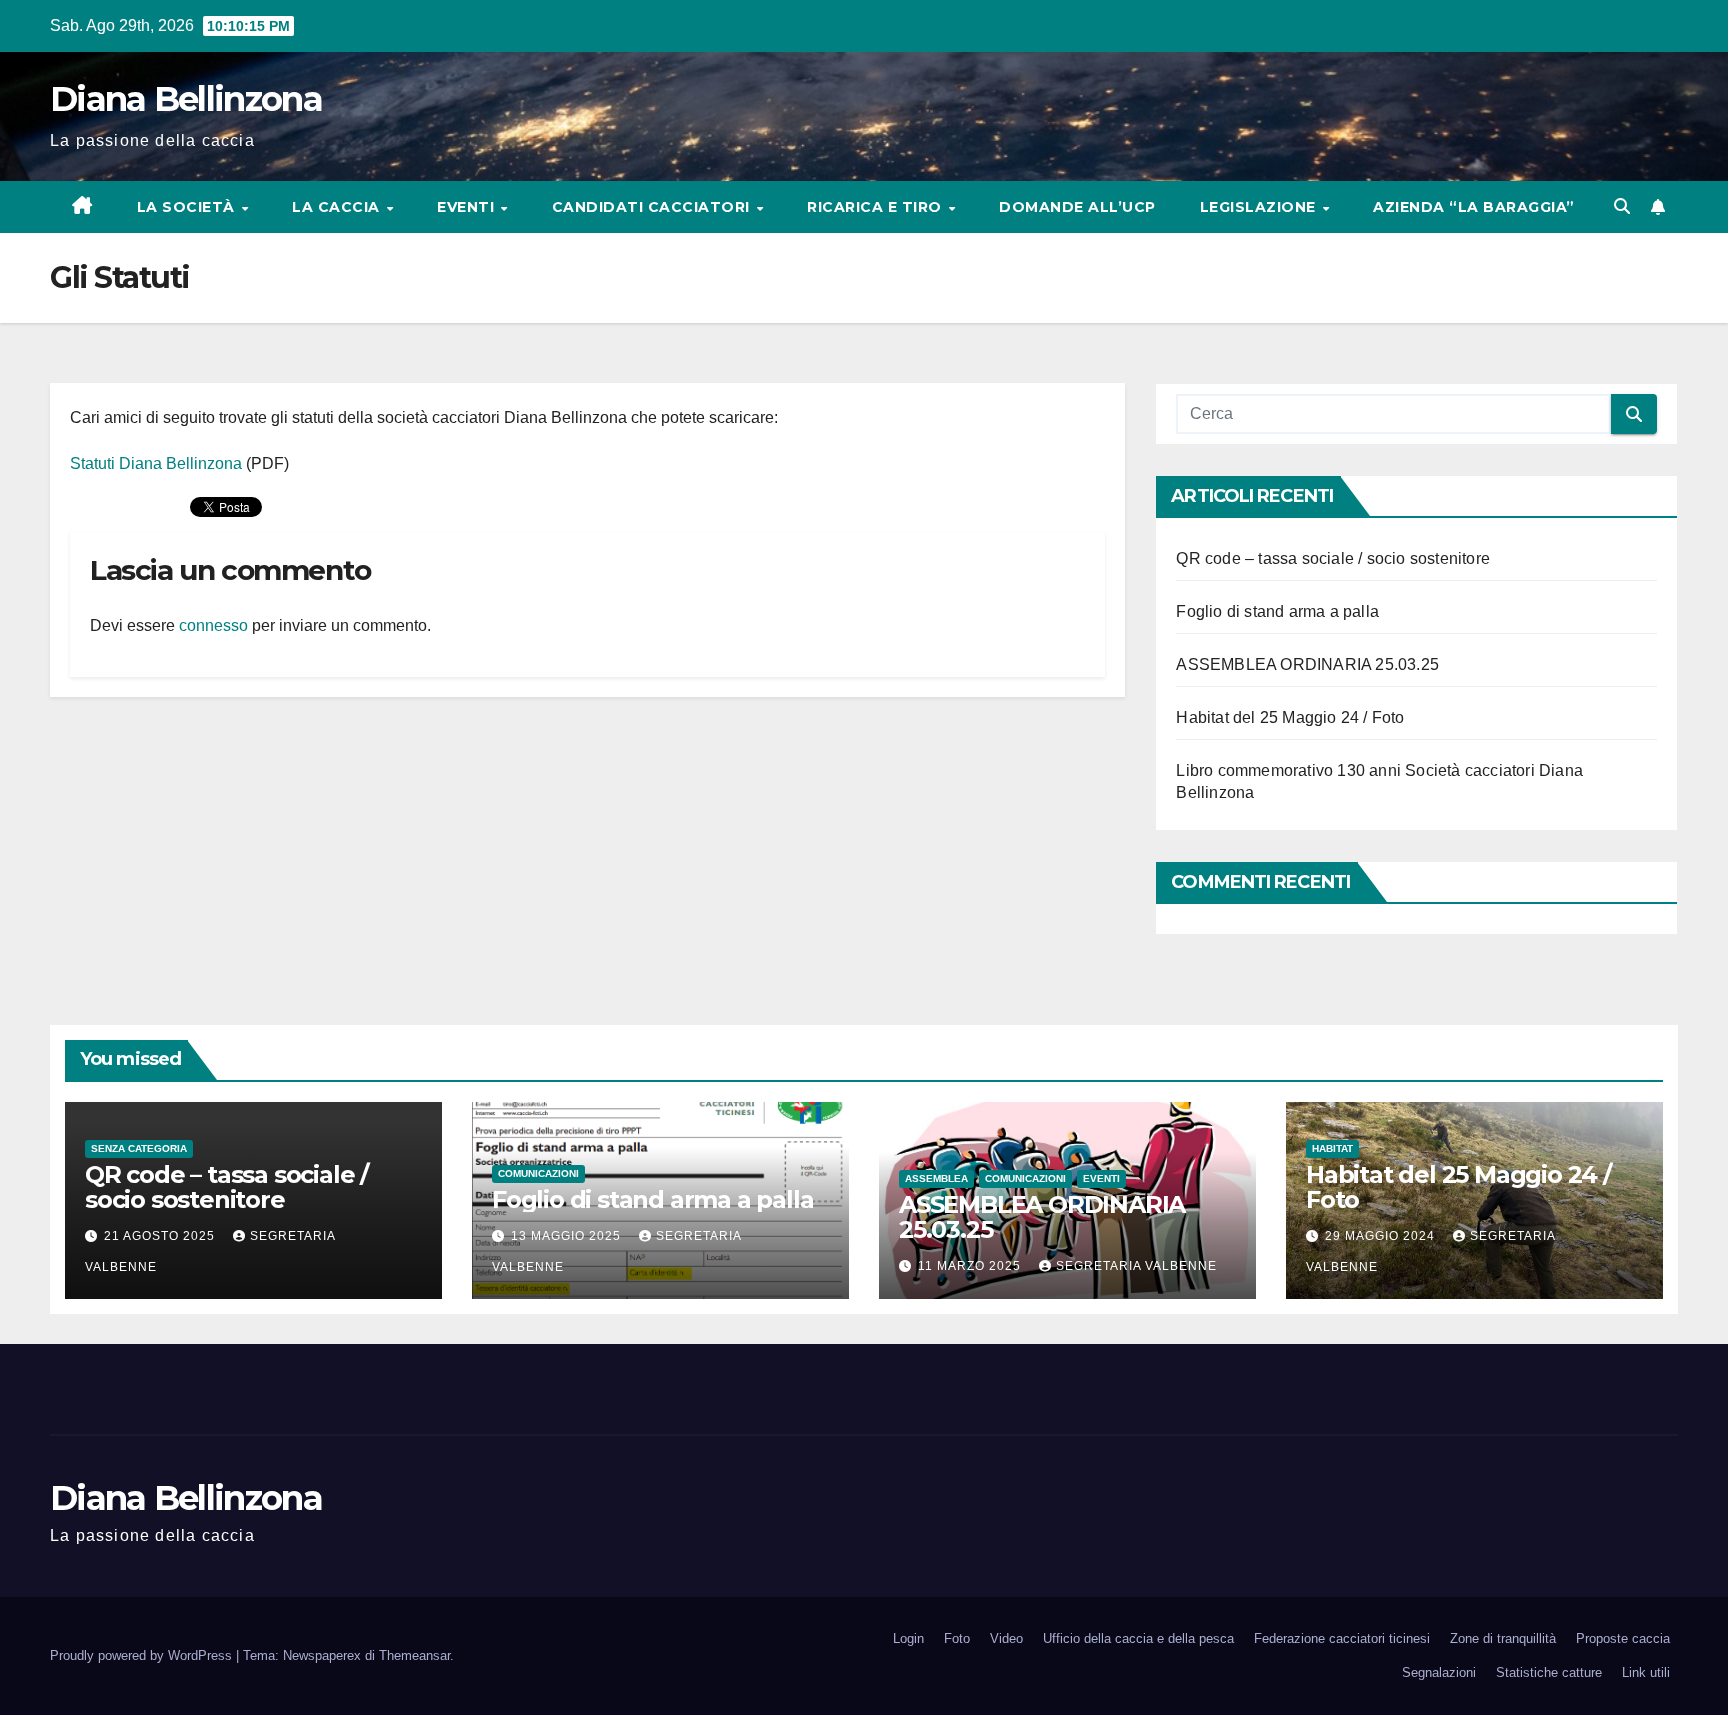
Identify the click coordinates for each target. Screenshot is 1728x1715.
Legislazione (1260, 207)
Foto (957, 1638)
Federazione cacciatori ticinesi (1342, 1638)
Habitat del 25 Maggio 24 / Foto (1290, 717)
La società (188, 207)
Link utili (1646, 1672)
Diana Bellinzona (186, 99)
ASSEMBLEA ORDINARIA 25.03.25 (1307, 664)
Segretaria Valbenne (1136, 1266)
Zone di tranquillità (1503, 1638)
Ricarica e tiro (876, 207)
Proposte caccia (1623, 1638)
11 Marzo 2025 (971, 1266)
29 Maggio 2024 (1382, 1236)
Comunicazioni (538, 1173)
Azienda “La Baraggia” (1474, 207)
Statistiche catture (1549, 1672)
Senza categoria (139, 1148)
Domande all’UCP (1077, 207)
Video (1006, 1638)
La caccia (338, 207)
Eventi (468, 207)
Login (908, 1638)
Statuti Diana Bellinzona (156, 463)
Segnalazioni (1439, 1672)
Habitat (1332, 1148)
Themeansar (414, 1655)
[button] (1622, 206)
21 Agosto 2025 (161, 1236)
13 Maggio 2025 (568, 1236)
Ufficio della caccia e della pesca (1138, 1638)
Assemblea (936, 1178)
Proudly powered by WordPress (143, 1655)
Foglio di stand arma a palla (1277, 611)
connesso (213, 625)
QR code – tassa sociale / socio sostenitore (1333, 558)
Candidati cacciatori (653, 207)
